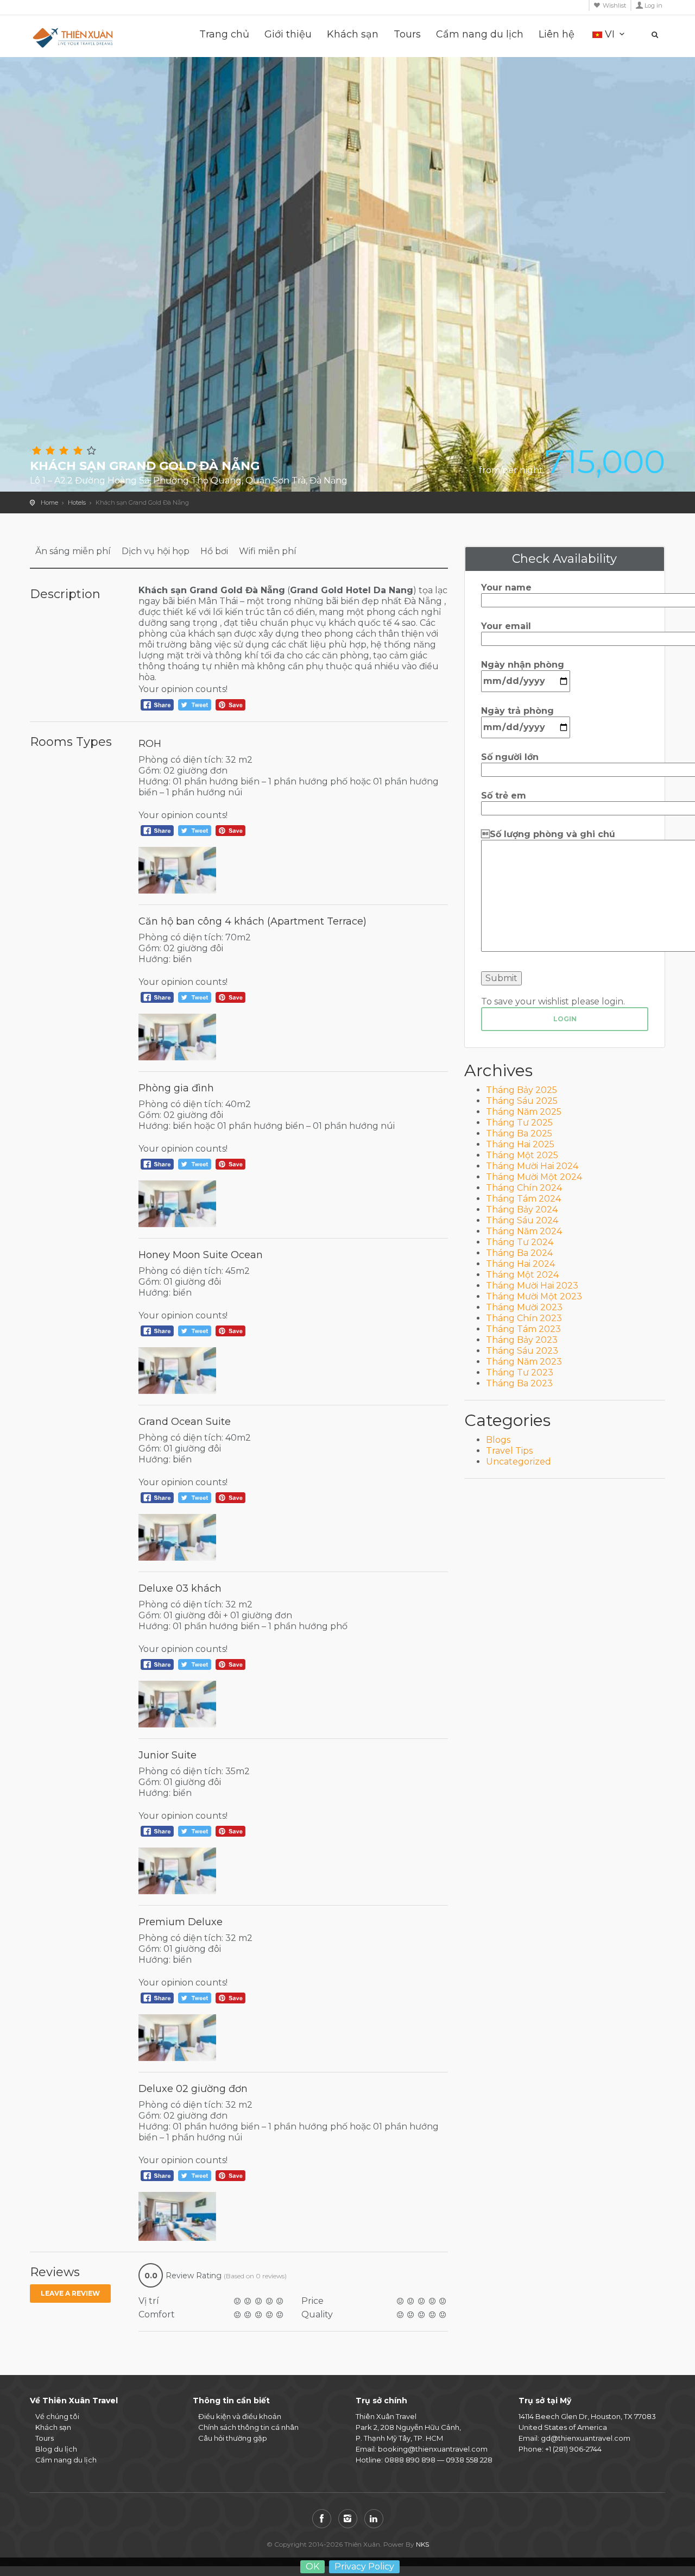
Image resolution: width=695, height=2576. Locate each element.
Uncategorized (519, 1462)
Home (49, 502)
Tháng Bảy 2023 (522, 1340)
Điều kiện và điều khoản (240, 2416)
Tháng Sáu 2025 (522, 1101)
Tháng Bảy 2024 (522, 1210)
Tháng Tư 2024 (520, 1242)
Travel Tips (509, 1451)
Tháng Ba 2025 (519, 1133)
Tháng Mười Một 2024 (534, 1177)
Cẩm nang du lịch (480, 34)
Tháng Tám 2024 (523, 1199)
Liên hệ (557, 34)
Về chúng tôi (57, 2416)
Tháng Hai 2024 (520, 1264)
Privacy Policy (364, 2566)
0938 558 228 (469, 2460)
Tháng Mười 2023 (524, 1307)
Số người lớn (510, 757)
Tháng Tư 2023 (520, 1372)
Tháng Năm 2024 (524, 1231)
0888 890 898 (410, 2460)
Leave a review (70, 2293)
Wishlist (614, 5)
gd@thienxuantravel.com (586, 2438)
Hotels (77, 502)
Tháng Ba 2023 (519, 1383)
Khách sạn (353, 34)
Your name (506, 588)
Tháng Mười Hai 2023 (532, 1286)
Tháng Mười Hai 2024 (532, 1166)
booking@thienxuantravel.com (433, 2449)
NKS (422, 2544)
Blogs (498, 1440)
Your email (506, 626)
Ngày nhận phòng (523, 665)
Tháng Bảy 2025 (522, 1090)
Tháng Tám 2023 (523, 1329)
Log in (653, 5)
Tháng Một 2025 (522, 1155)
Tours (407, 34)
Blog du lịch (56, 2449)
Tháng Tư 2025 (519, 1123)
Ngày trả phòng (517, 711)
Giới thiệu (288, 34)
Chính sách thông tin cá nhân (248, 2427)
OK (312, 2566)
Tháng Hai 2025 (520, 1144)
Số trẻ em (504, 796)
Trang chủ (224, 34)
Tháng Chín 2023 (524, 1318)
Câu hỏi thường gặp (233, 2438)
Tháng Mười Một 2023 (534, 1296)
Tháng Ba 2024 (519, 1253)
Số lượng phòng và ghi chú (548, 834)
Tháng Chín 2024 (524, 1188)
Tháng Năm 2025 (524, 1112)
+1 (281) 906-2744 (573, 2449)
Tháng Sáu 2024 (522, 1220)
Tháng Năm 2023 (524, 1362)
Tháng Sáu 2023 (522, 1351)
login (565, 1019)
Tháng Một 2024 (522, 1275)
